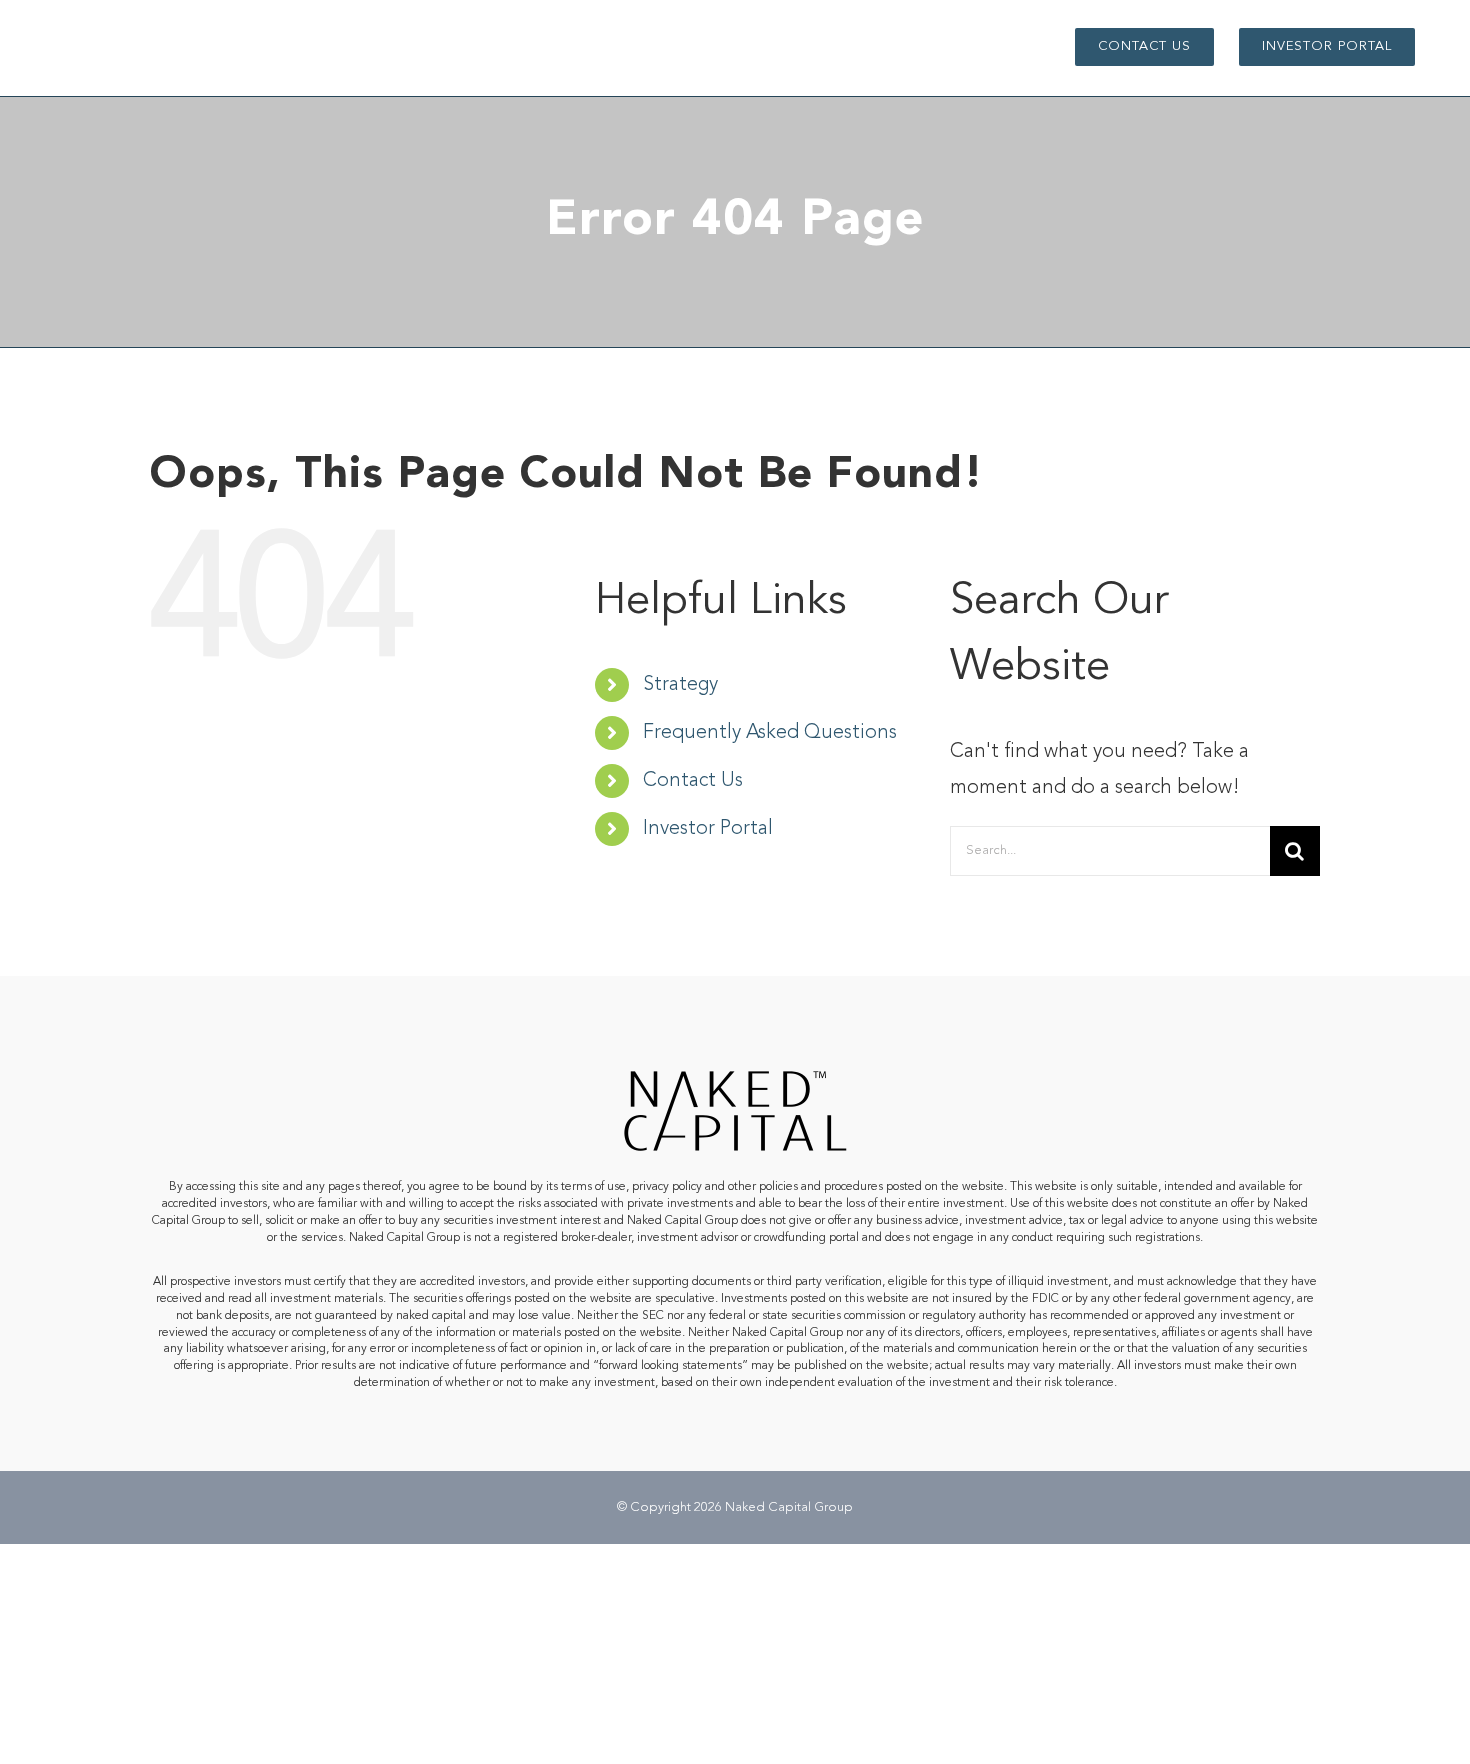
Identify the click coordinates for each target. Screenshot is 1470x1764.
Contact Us (693, 781)
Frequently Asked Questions (770, 733)
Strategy (680, 685)
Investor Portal (708, 829)
